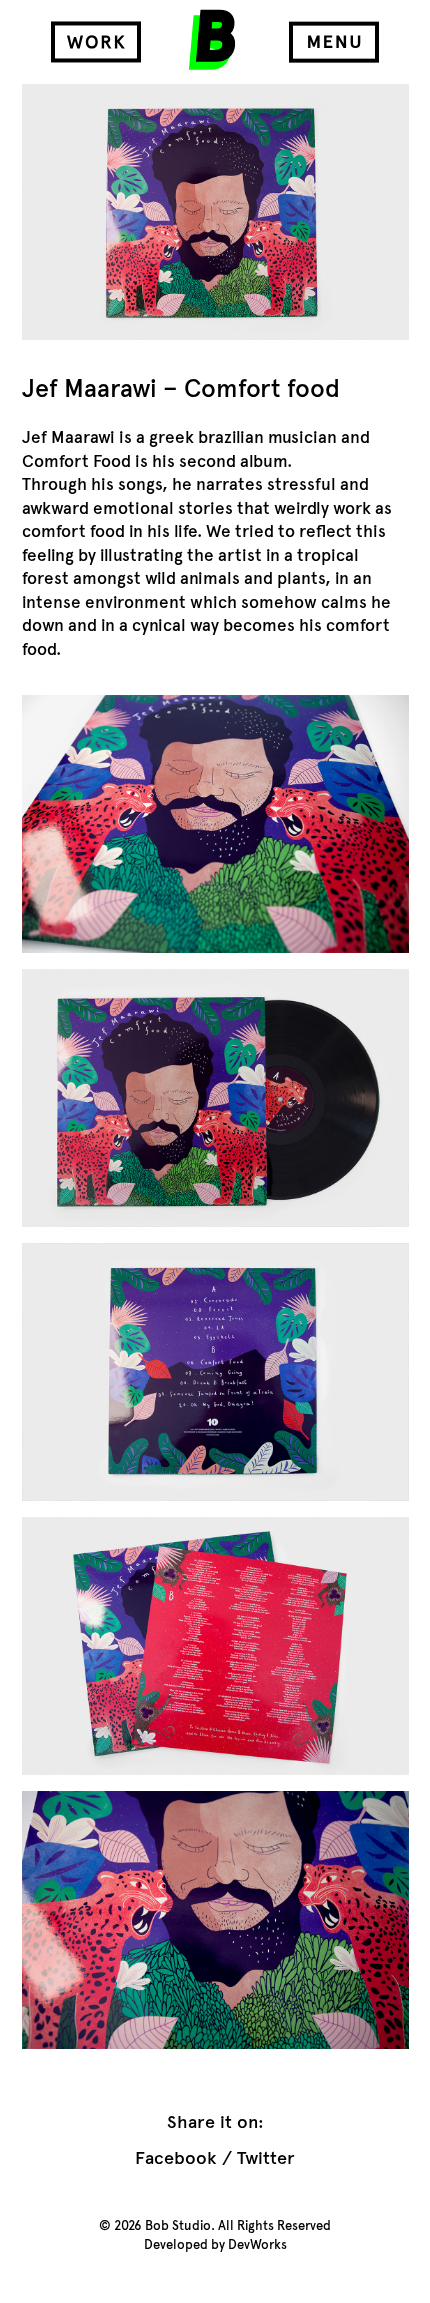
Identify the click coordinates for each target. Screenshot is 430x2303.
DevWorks (257, 2245)
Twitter (266, 2158)
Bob (212, 40)
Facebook (175, 2158)
